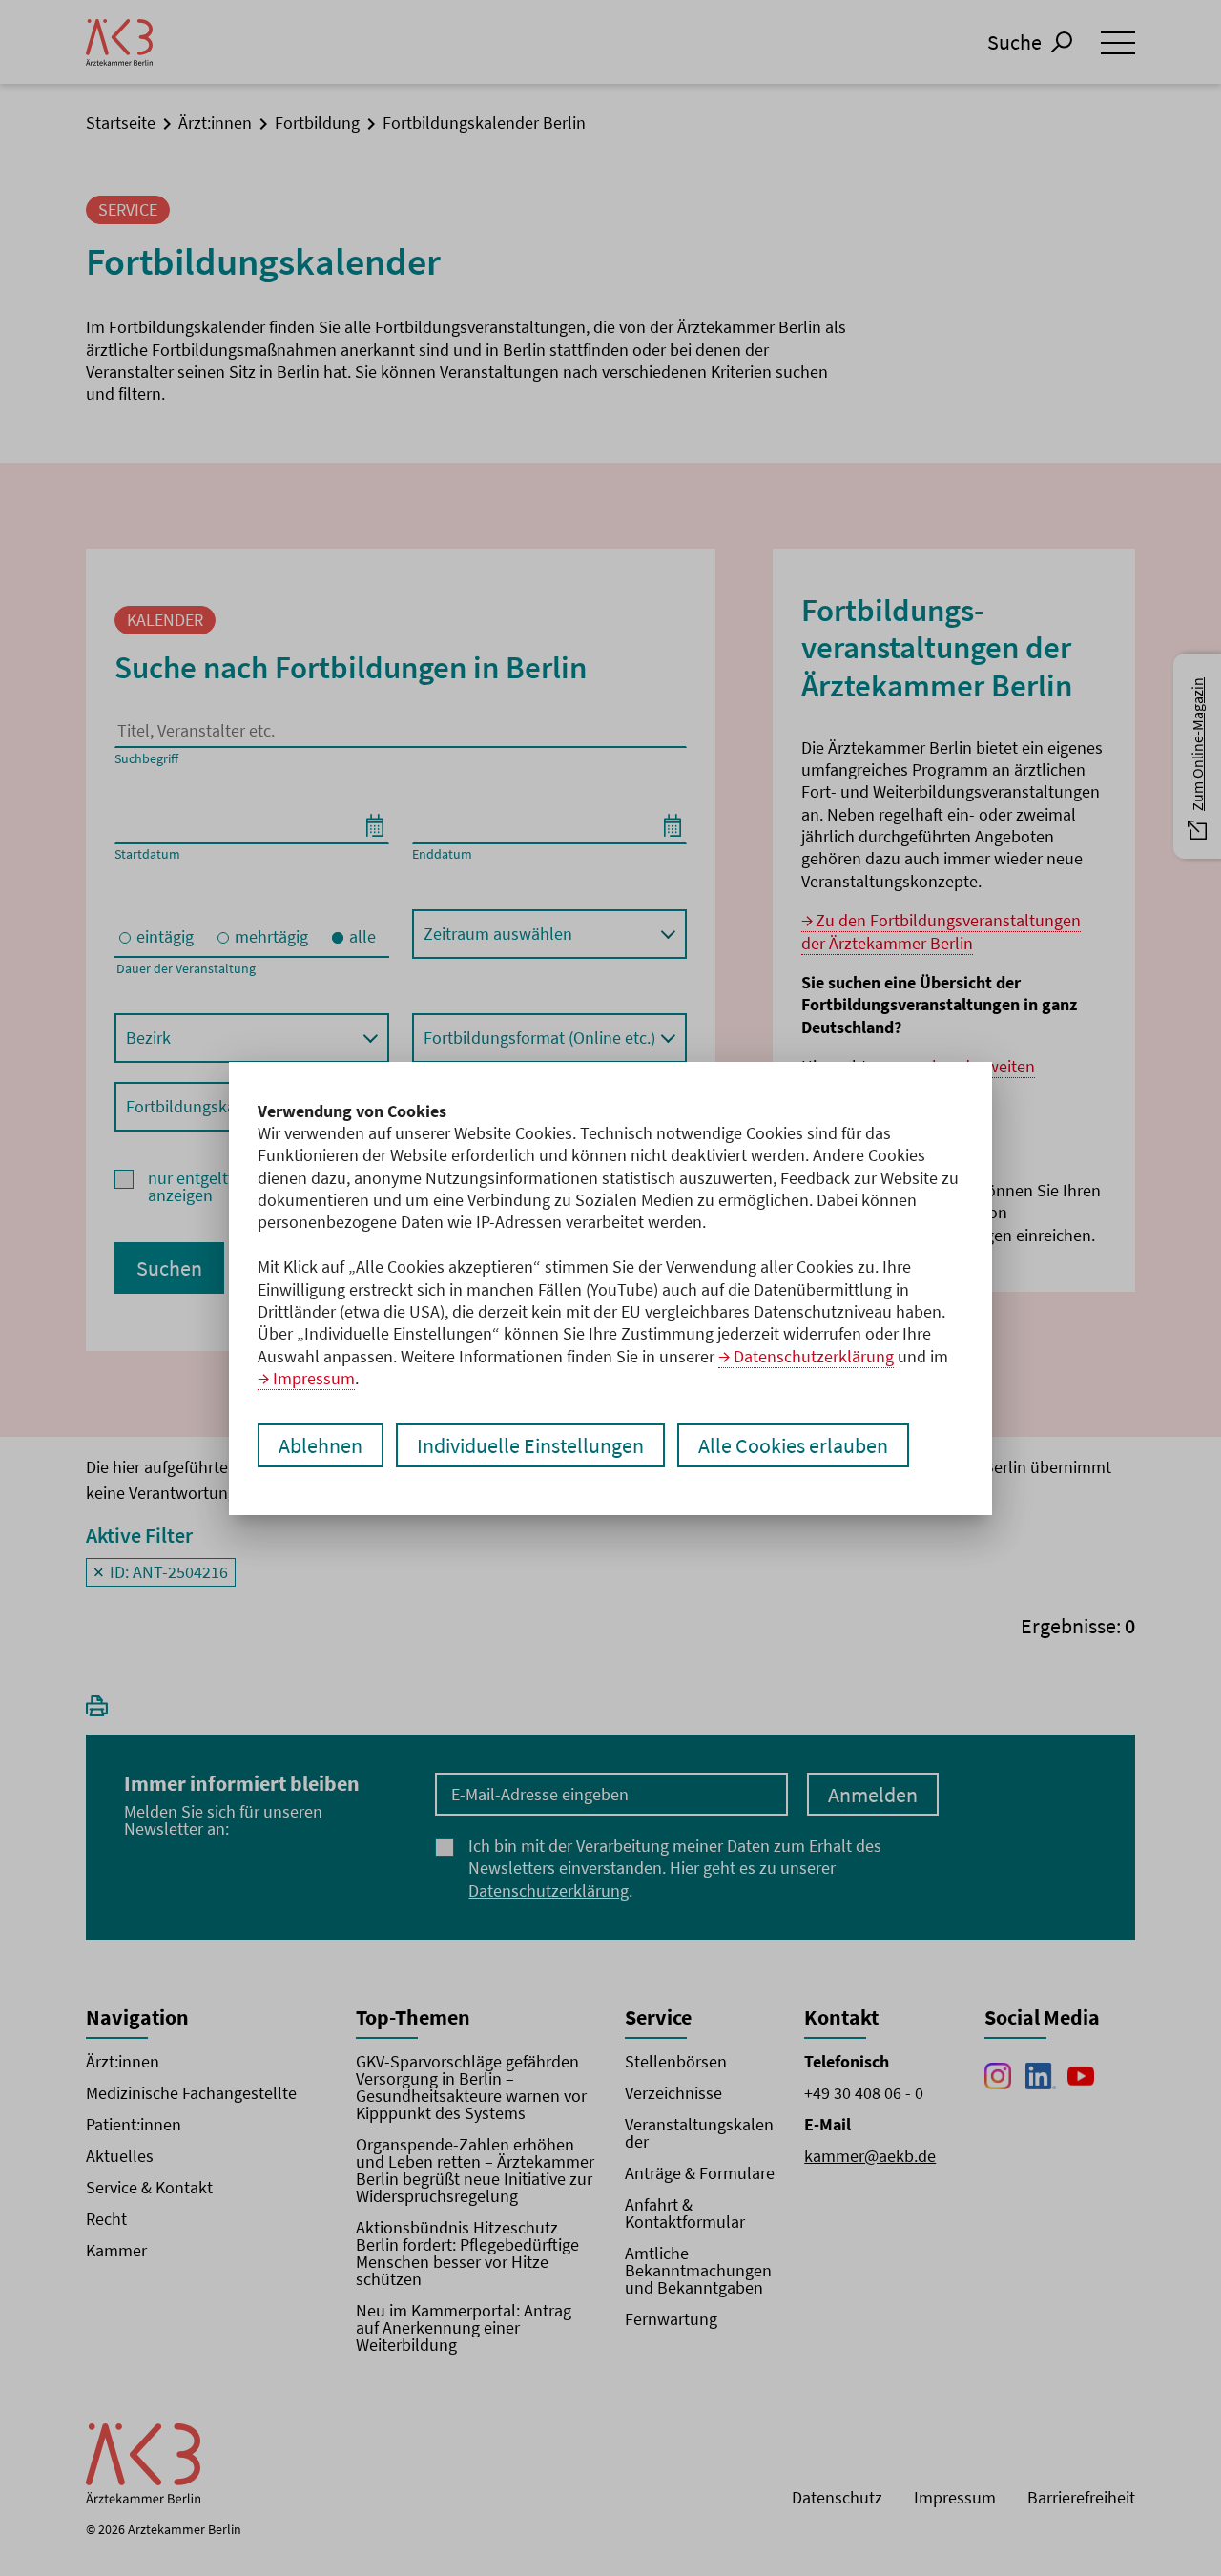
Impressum (314, 1378)
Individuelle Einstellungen (530, 1445)
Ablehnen (321, 1445)
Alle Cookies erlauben (793, 1445)
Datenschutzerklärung (814, 1356)
